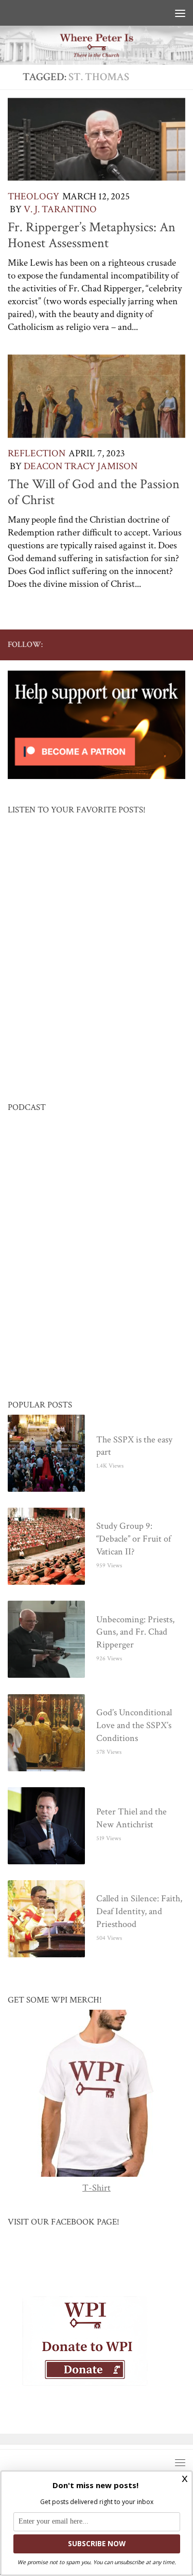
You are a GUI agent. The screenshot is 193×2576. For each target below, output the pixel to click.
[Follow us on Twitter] (113, 644)
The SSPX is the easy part (134, 1447)
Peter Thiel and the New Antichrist (131, 1819)
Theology (33, 197)
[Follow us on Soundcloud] (163, 644)
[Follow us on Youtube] (130, 644)
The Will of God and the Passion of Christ (94, 492)
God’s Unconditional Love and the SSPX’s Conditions (134, 1726)
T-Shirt (97, 2188)
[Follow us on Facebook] (97, 644)
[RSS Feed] (146, 644)
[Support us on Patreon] (179, 644)
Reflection (37, 453)
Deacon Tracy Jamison (81, 466)
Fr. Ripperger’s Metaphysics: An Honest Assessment (92, 235)
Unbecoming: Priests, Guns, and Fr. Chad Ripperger (135, 1633)
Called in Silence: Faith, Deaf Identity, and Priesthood (139, 1912)
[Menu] (180, 13)
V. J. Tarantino (60, 209)
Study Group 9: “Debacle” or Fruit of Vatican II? (134, 1539)
